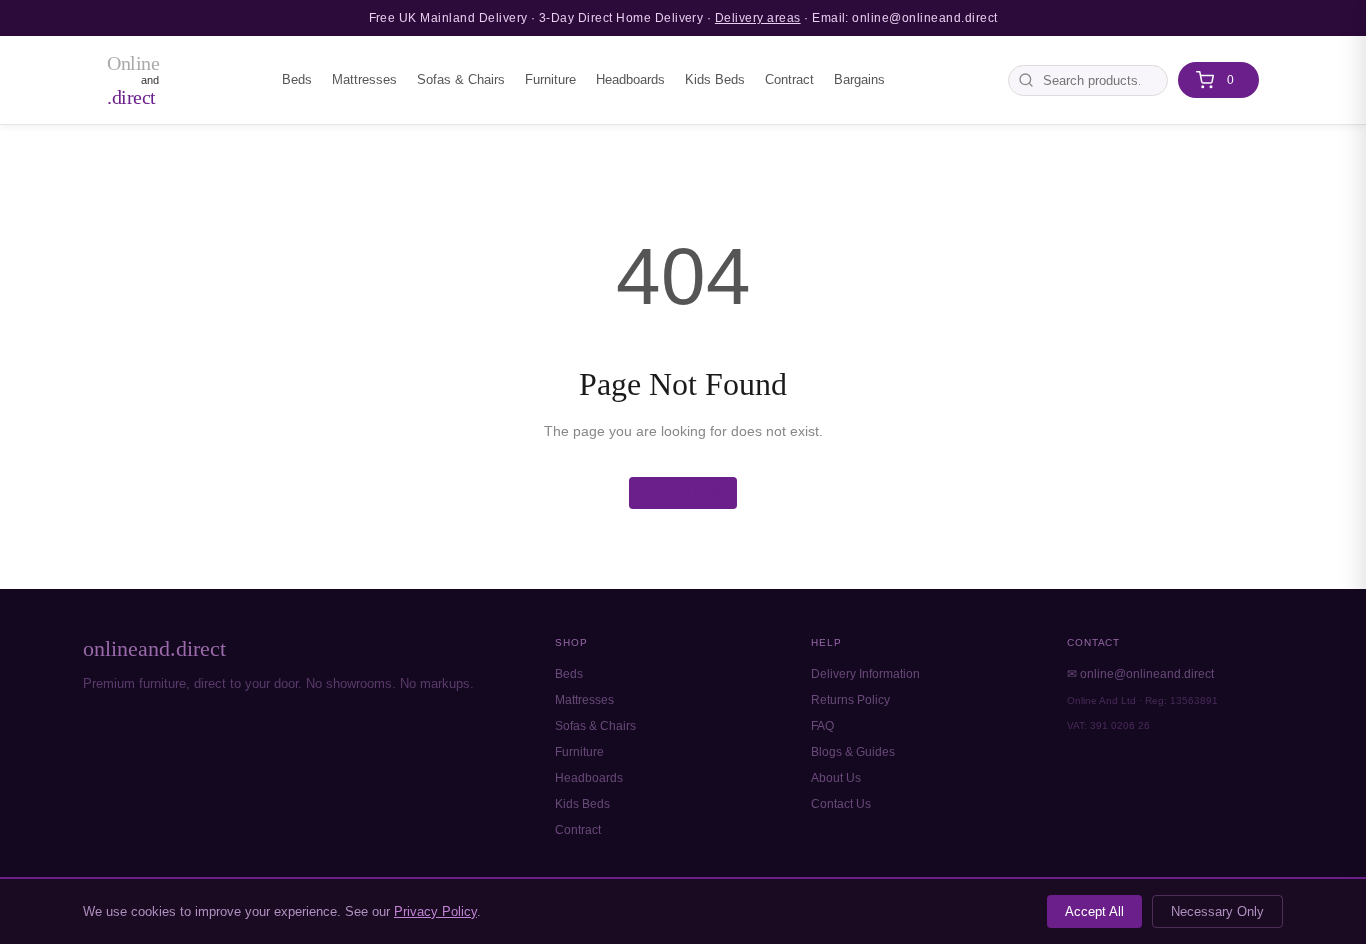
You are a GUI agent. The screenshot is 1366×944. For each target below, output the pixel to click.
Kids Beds (715, 79)
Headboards (630, 79)
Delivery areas (758, 18)
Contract (789, 79)
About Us (836, 778)
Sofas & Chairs (461, 79)
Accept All (1094, 911)
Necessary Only (1217, 911)
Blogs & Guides (853, 752)
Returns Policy (850, 700)
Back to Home (683, 493)
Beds (297, 79)
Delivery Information (865, 674)
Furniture (550, 79)
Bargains (859, 79)
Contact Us (841, 804)
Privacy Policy (435, 911)
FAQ (822, 726)
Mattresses (364, 79)
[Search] (1026, 80)
